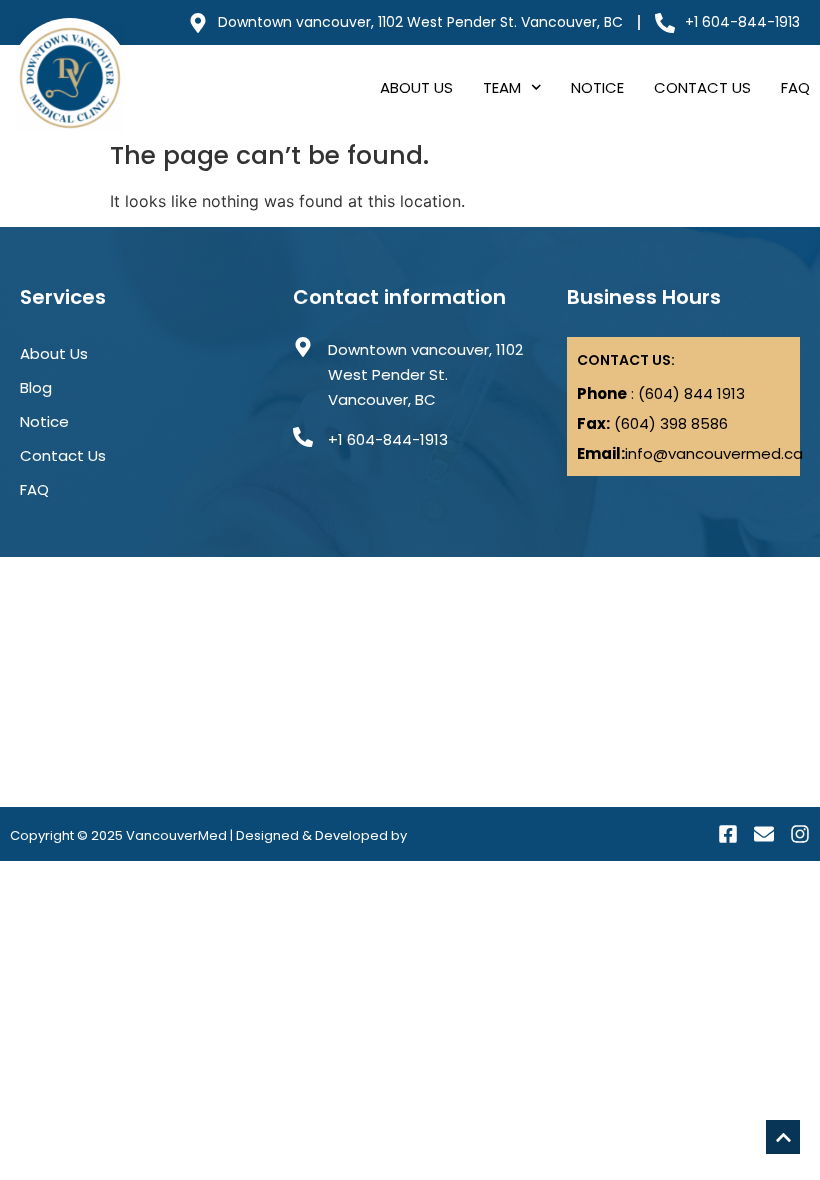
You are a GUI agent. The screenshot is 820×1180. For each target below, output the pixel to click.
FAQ (795, 87)
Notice (597, 87)
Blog (36, 387)
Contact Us (702, 87)
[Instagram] (800, 834)
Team (502, 87)
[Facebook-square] (728, 834)
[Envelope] (764, 834)
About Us (416, 87)
